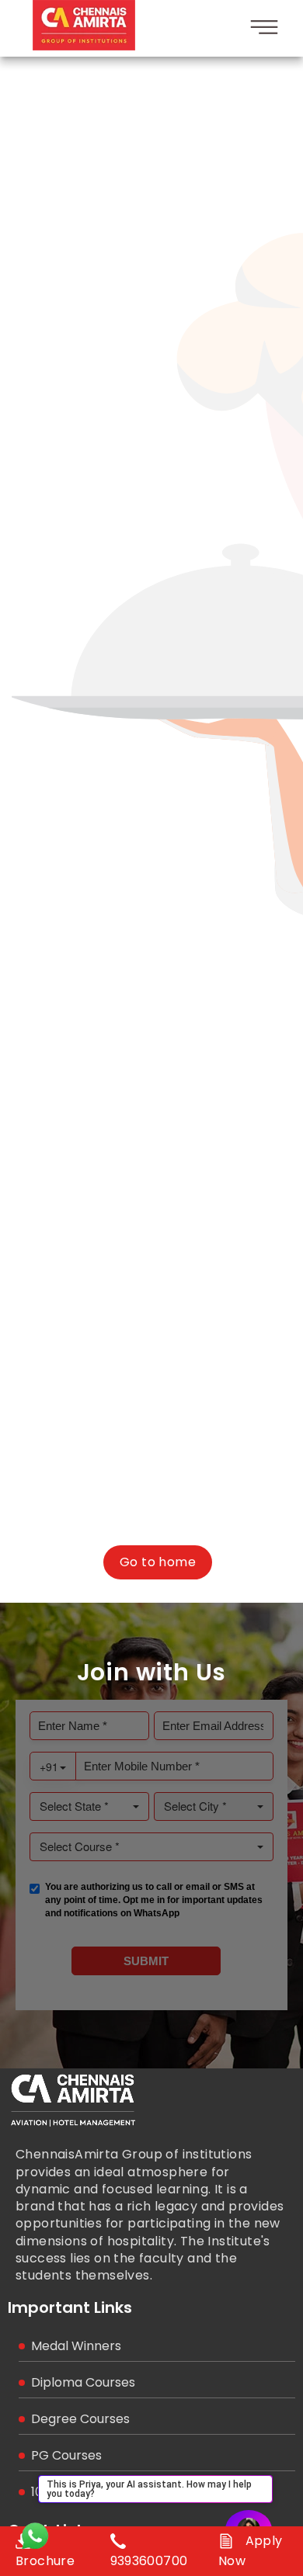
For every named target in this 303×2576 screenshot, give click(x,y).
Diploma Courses (83, 2382)
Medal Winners (76, 2346)
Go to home (158, 1562)
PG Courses (66, 2455)
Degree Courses (80, 2419)
